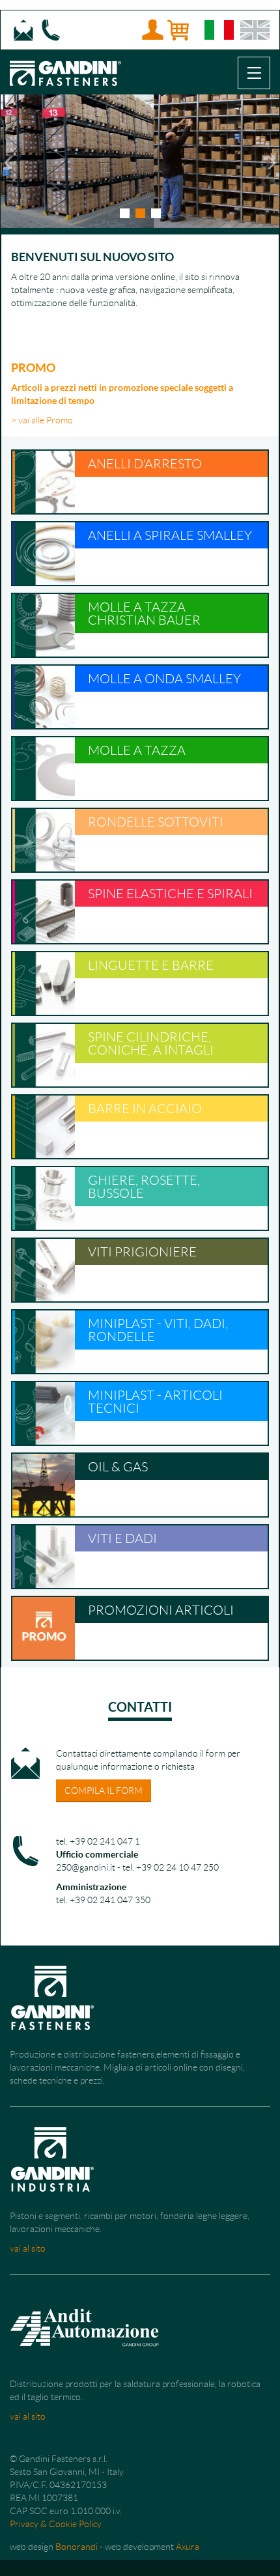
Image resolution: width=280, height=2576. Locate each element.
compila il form (104, 1790)
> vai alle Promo (42, 420)
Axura (188, 2547)
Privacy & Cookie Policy (56, 2524)
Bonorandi (77, 2547)
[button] (7, 161)
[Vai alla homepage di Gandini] (65, 66)
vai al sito (28, 2248)
